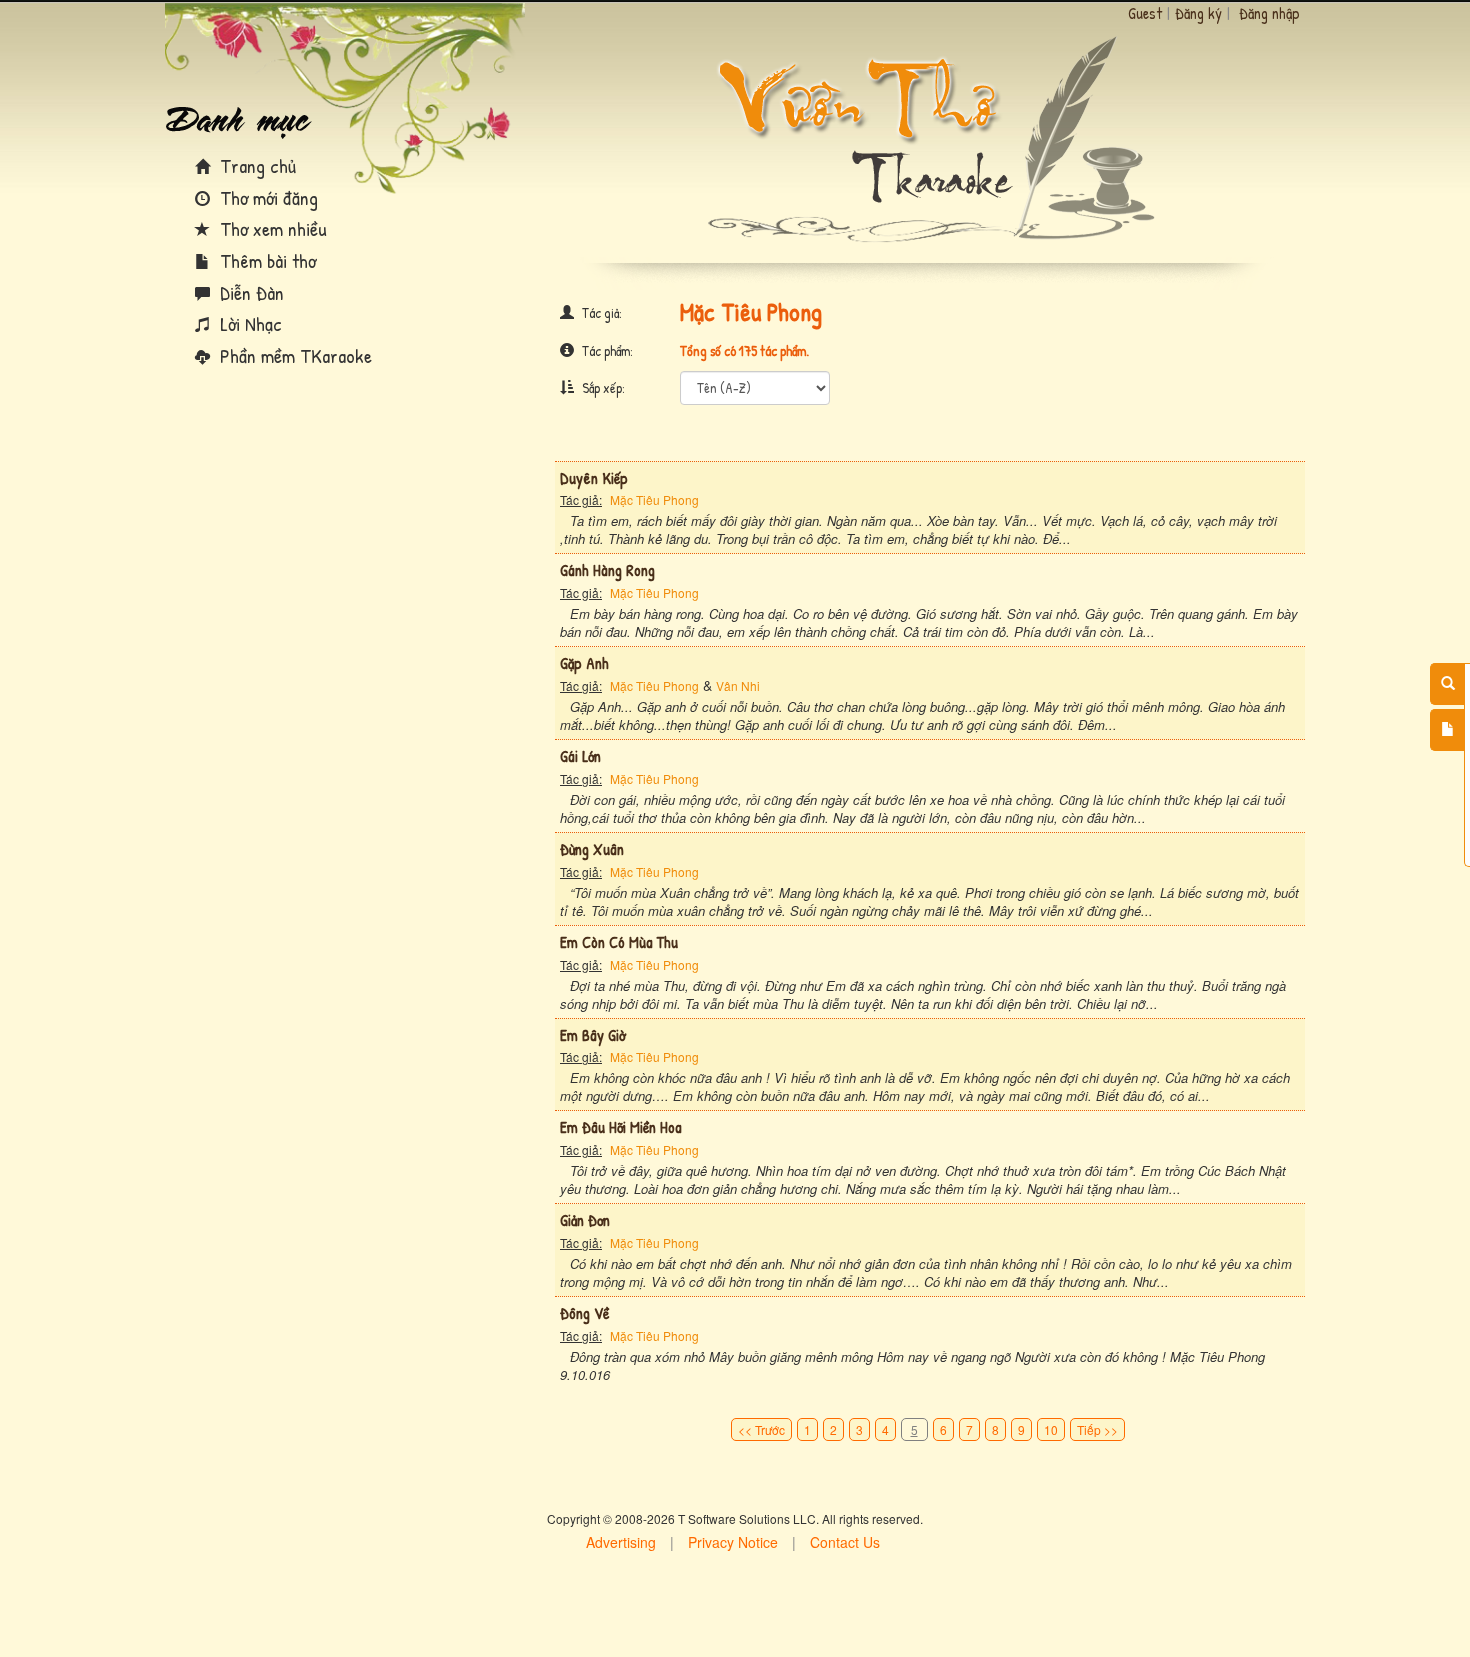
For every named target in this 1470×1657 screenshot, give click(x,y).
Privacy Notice (733, 1542)
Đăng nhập (1269, 13)
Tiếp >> (1097, 1429)
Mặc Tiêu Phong (654, 499)
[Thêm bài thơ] (1447, 730)
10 (1051, 1429)
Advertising (621, 1542)
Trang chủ (255, 165)
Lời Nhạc (248, 323)
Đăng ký (1198, 13)
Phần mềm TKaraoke (293, 355)
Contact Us (845, 1542)
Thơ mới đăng (266, 197)
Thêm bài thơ (265, 260)
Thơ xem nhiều (271, 228)
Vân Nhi (738, 685)
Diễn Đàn (249, 292)
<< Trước (761, 1429)
